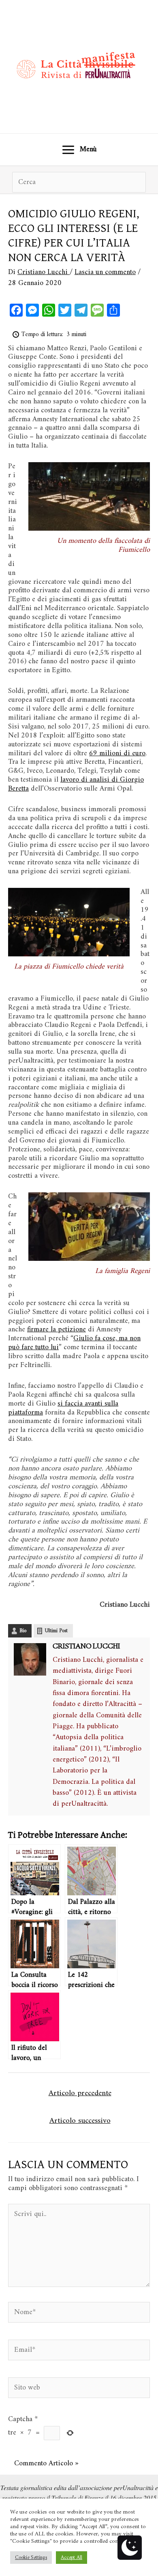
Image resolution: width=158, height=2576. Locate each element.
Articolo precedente (80, 2093)
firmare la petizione (57, 1330)
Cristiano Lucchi (86, 1647)
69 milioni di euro (117, 753)
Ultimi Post (56, 1631)
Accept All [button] (72, 2558)
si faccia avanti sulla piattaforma (63, 1408)
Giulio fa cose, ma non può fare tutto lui (74, 1343)
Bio (23, 1631)
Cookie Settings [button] (31, 2558)
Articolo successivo (80, 2121)
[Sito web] (79, 2390)
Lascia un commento (105, 272)
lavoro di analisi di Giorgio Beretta (76, 784)
